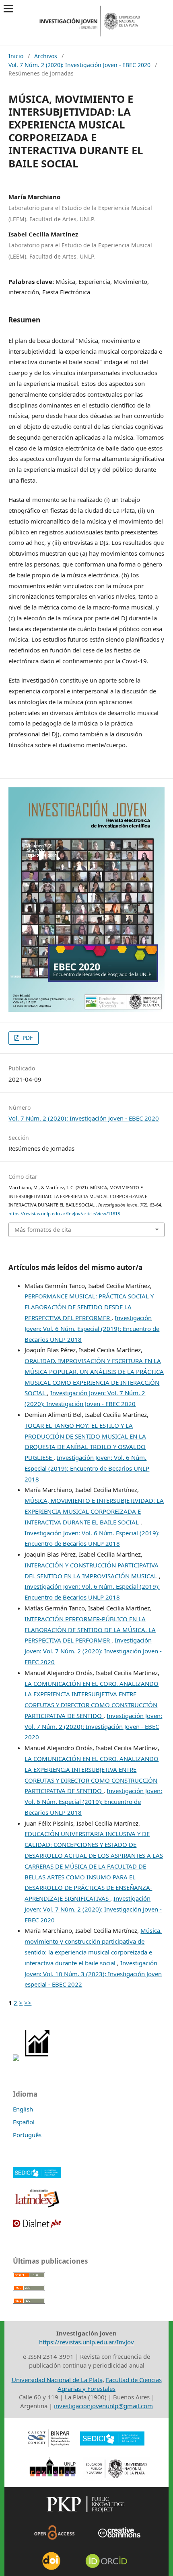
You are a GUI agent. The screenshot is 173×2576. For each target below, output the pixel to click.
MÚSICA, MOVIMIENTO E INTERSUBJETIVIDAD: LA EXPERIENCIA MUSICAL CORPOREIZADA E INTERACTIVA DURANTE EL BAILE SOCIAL (94, 1511)
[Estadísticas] (38, 2058)
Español (24, 2122)
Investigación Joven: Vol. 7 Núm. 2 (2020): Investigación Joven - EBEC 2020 (93, 1651)
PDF (27, 1038)
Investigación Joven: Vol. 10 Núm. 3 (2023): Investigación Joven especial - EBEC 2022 (93, 1974)
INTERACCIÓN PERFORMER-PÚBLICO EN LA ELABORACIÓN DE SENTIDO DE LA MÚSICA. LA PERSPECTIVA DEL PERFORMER (90, 1630)
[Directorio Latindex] (37, 2207)
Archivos (46, 56)
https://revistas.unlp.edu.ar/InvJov (86, 2342)
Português (27, 2135)
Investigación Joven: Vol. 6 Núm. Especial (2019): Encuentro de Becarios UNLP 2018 (92, 1329)
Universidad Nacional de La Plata (57, 2380)
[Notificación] (16, 2058)
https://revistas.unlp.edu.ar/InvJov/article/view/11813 (64, 1214)
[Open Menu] (9, 9)
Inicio (16, 56)
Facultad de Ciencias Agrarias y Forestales (110, 2384)
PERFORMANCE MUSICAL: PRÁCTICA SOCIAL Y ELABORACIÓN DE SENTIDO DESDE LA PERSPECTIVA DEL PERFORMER (89, 1307)
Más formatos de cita (43, 1230)
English (23, 2109)
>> (28, 2003)
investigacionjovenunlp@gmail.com (103, 2406)
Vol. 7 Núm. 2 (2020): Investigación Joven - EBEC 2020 (79, 65)
